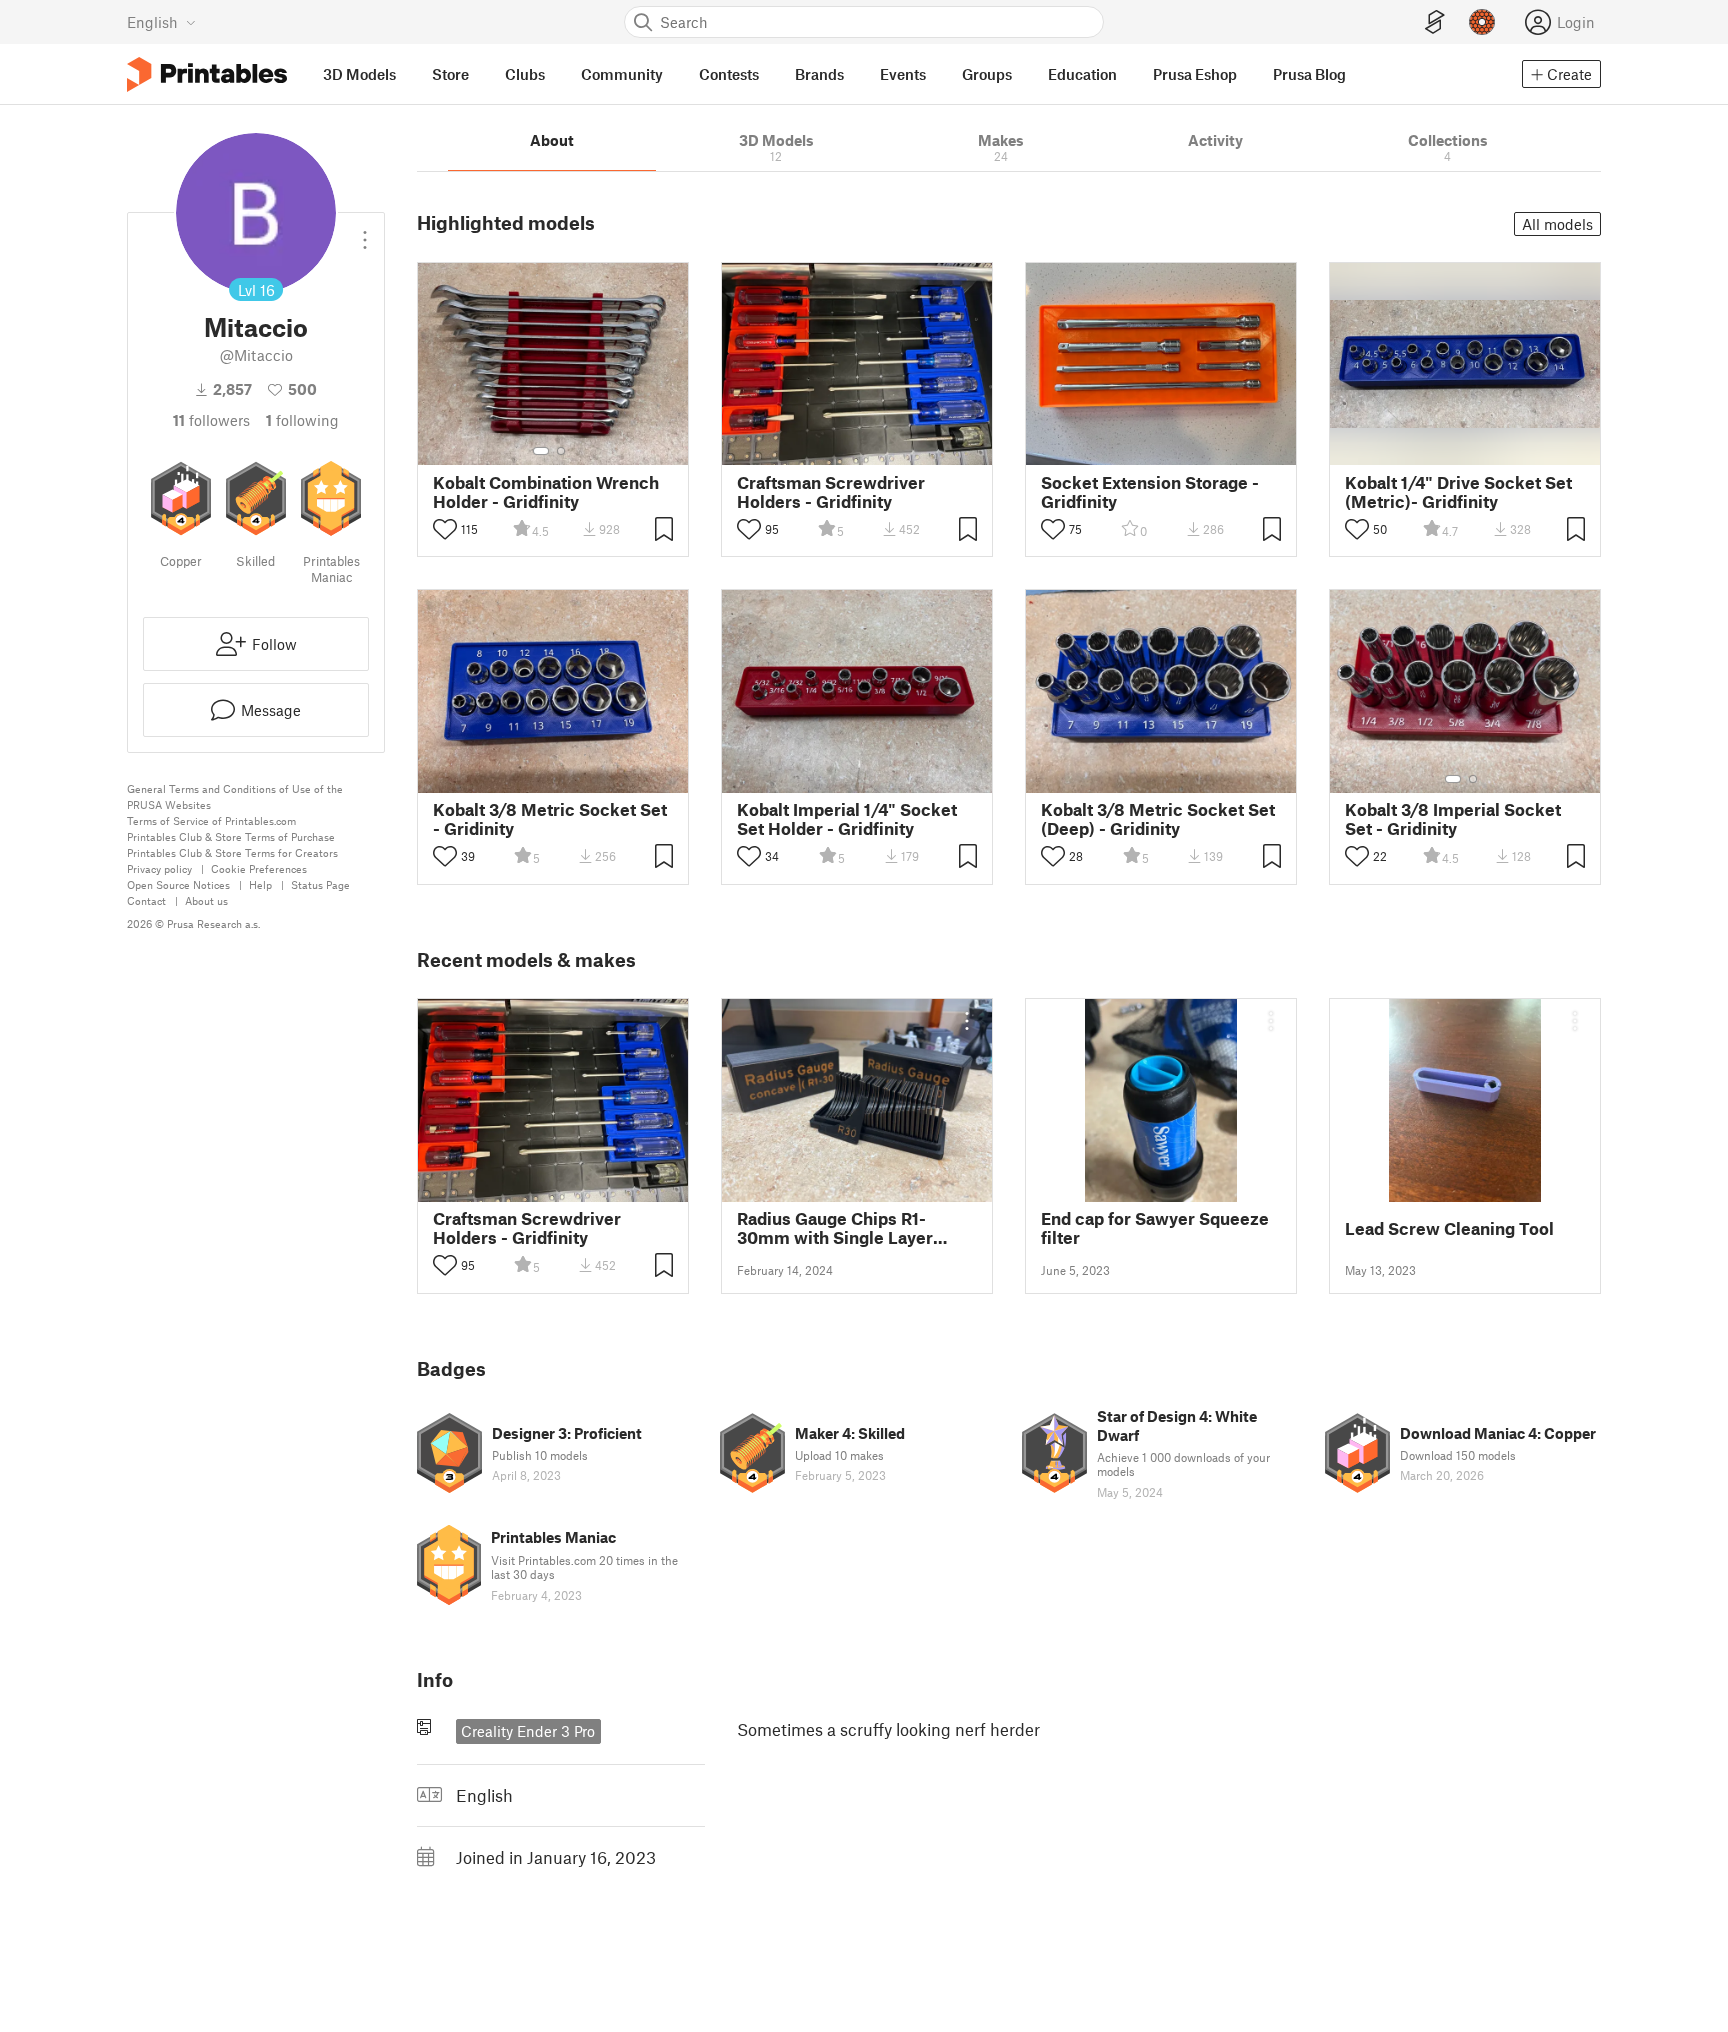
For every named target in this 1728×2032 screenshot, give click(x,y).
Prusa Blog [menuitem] (1309, 74)
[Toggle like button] (445, 529)
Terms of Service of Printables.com (211, 820)
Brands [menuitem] (819, 74)
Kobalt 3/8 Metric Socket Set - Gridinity (550, 819)
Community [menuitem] (622, 74)
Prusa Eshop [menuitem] (1195, 74)
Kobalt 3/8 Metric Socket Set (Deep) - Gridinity (1158, 819)
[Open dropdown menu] (365, 232)
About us (206, 900)
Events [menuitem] (903, 74)
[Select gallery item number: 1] (541, 451)
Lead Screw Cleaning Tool (1449, 1228)
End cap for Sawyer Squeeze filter (1155, 1228)
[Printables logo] (207, 74)
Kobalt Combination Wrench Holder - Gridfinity (546, 492)
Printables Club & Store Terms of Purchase (231, 836)
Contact (146, 900)
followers (211, 420)
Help (260, 884)
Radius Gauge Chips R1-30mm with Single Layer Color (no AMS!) (835, 1228)
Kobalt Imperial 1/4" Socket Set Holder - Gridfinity (847, 819)
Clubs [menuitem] (525, 74)
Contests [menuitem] (729, 74)
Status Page (320, 884)
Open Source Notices (178, 884)
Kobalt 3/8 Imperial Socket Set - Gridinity (1453, 819)
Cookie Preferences (259, 868)
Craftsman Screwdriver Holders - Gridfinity (831, 492)
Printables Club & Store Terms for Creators (232, 852)
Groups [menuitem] (987, 74)
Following (302, 420)
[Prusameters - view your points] (1482, 22)
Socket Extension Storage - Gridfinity (1150, 492)
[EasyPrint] (1435, 22)
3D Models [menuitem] (359, 74)
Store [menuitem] (450, 74)
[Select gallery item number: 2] (561, 451)
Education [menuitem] (1082, 74)
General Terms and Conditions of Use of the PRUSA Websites (235, 796)
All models (1557, 224)
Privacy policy (159, 868)
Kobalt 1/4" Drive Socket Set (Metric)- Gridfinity (1458, 492)
